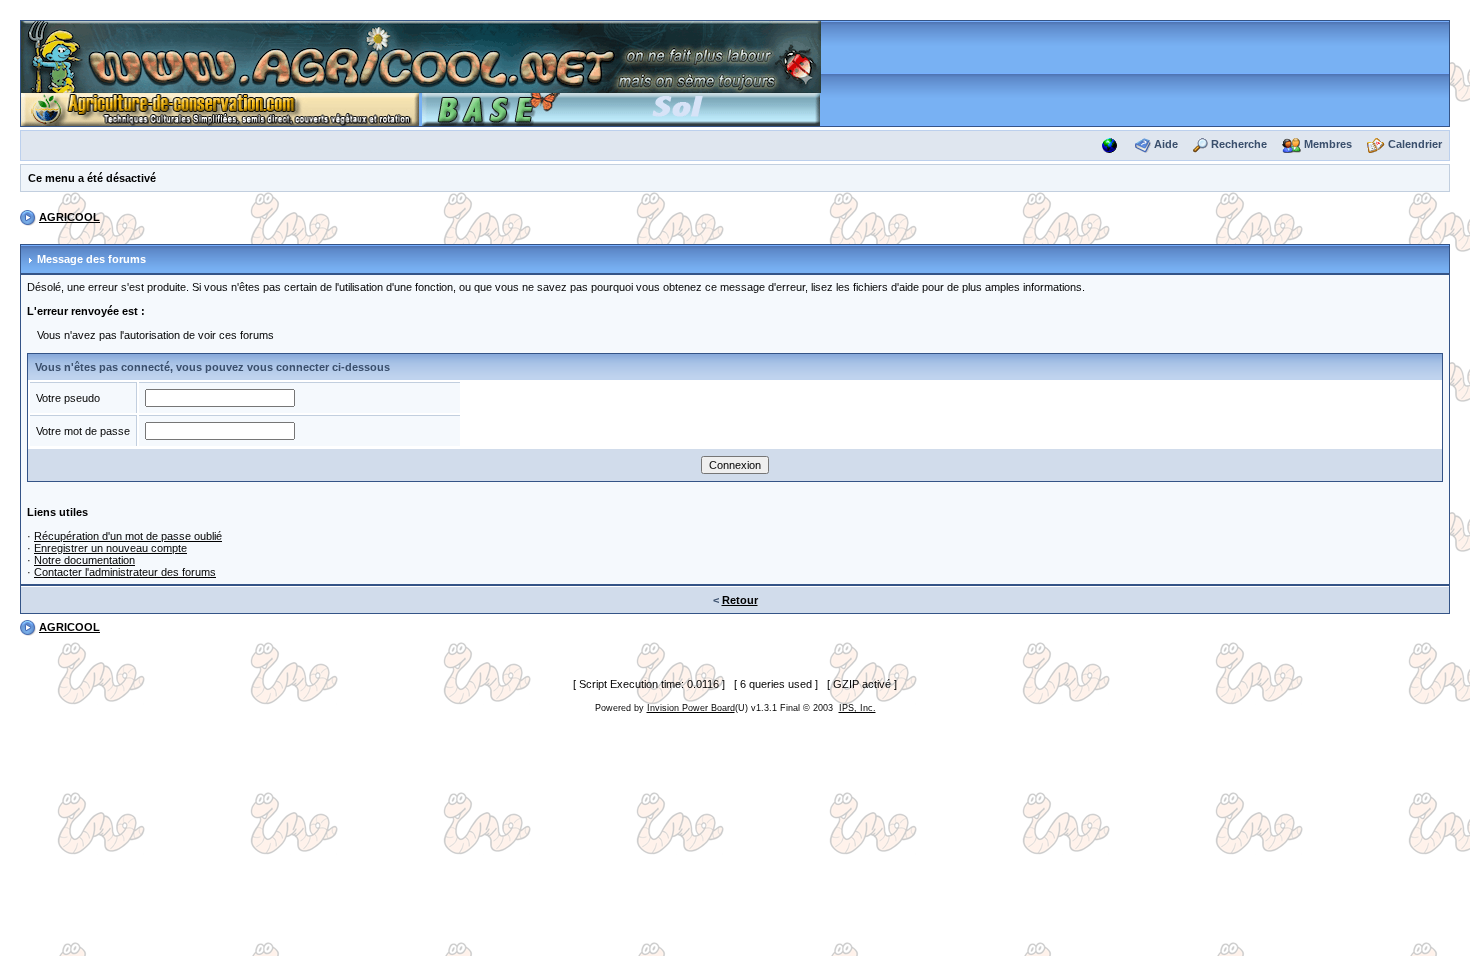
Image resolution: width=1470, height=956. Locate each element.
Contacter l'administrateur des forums (125, 572)
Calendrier (1415, 144)
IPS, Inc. (857, 708)
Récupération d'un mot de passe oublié (128, 536)
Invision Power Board (691, 708)
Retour (740, 600)
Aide (1166, 144)
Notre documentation (84, 560)
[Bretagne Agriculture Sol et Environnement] (621, 108)
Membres (1328, 144)
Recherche (1239, 144)
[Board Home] (421, 56)
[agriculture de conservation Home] (220, 108)
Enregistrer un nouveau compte (110, 548)
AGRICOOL (69, 217)
